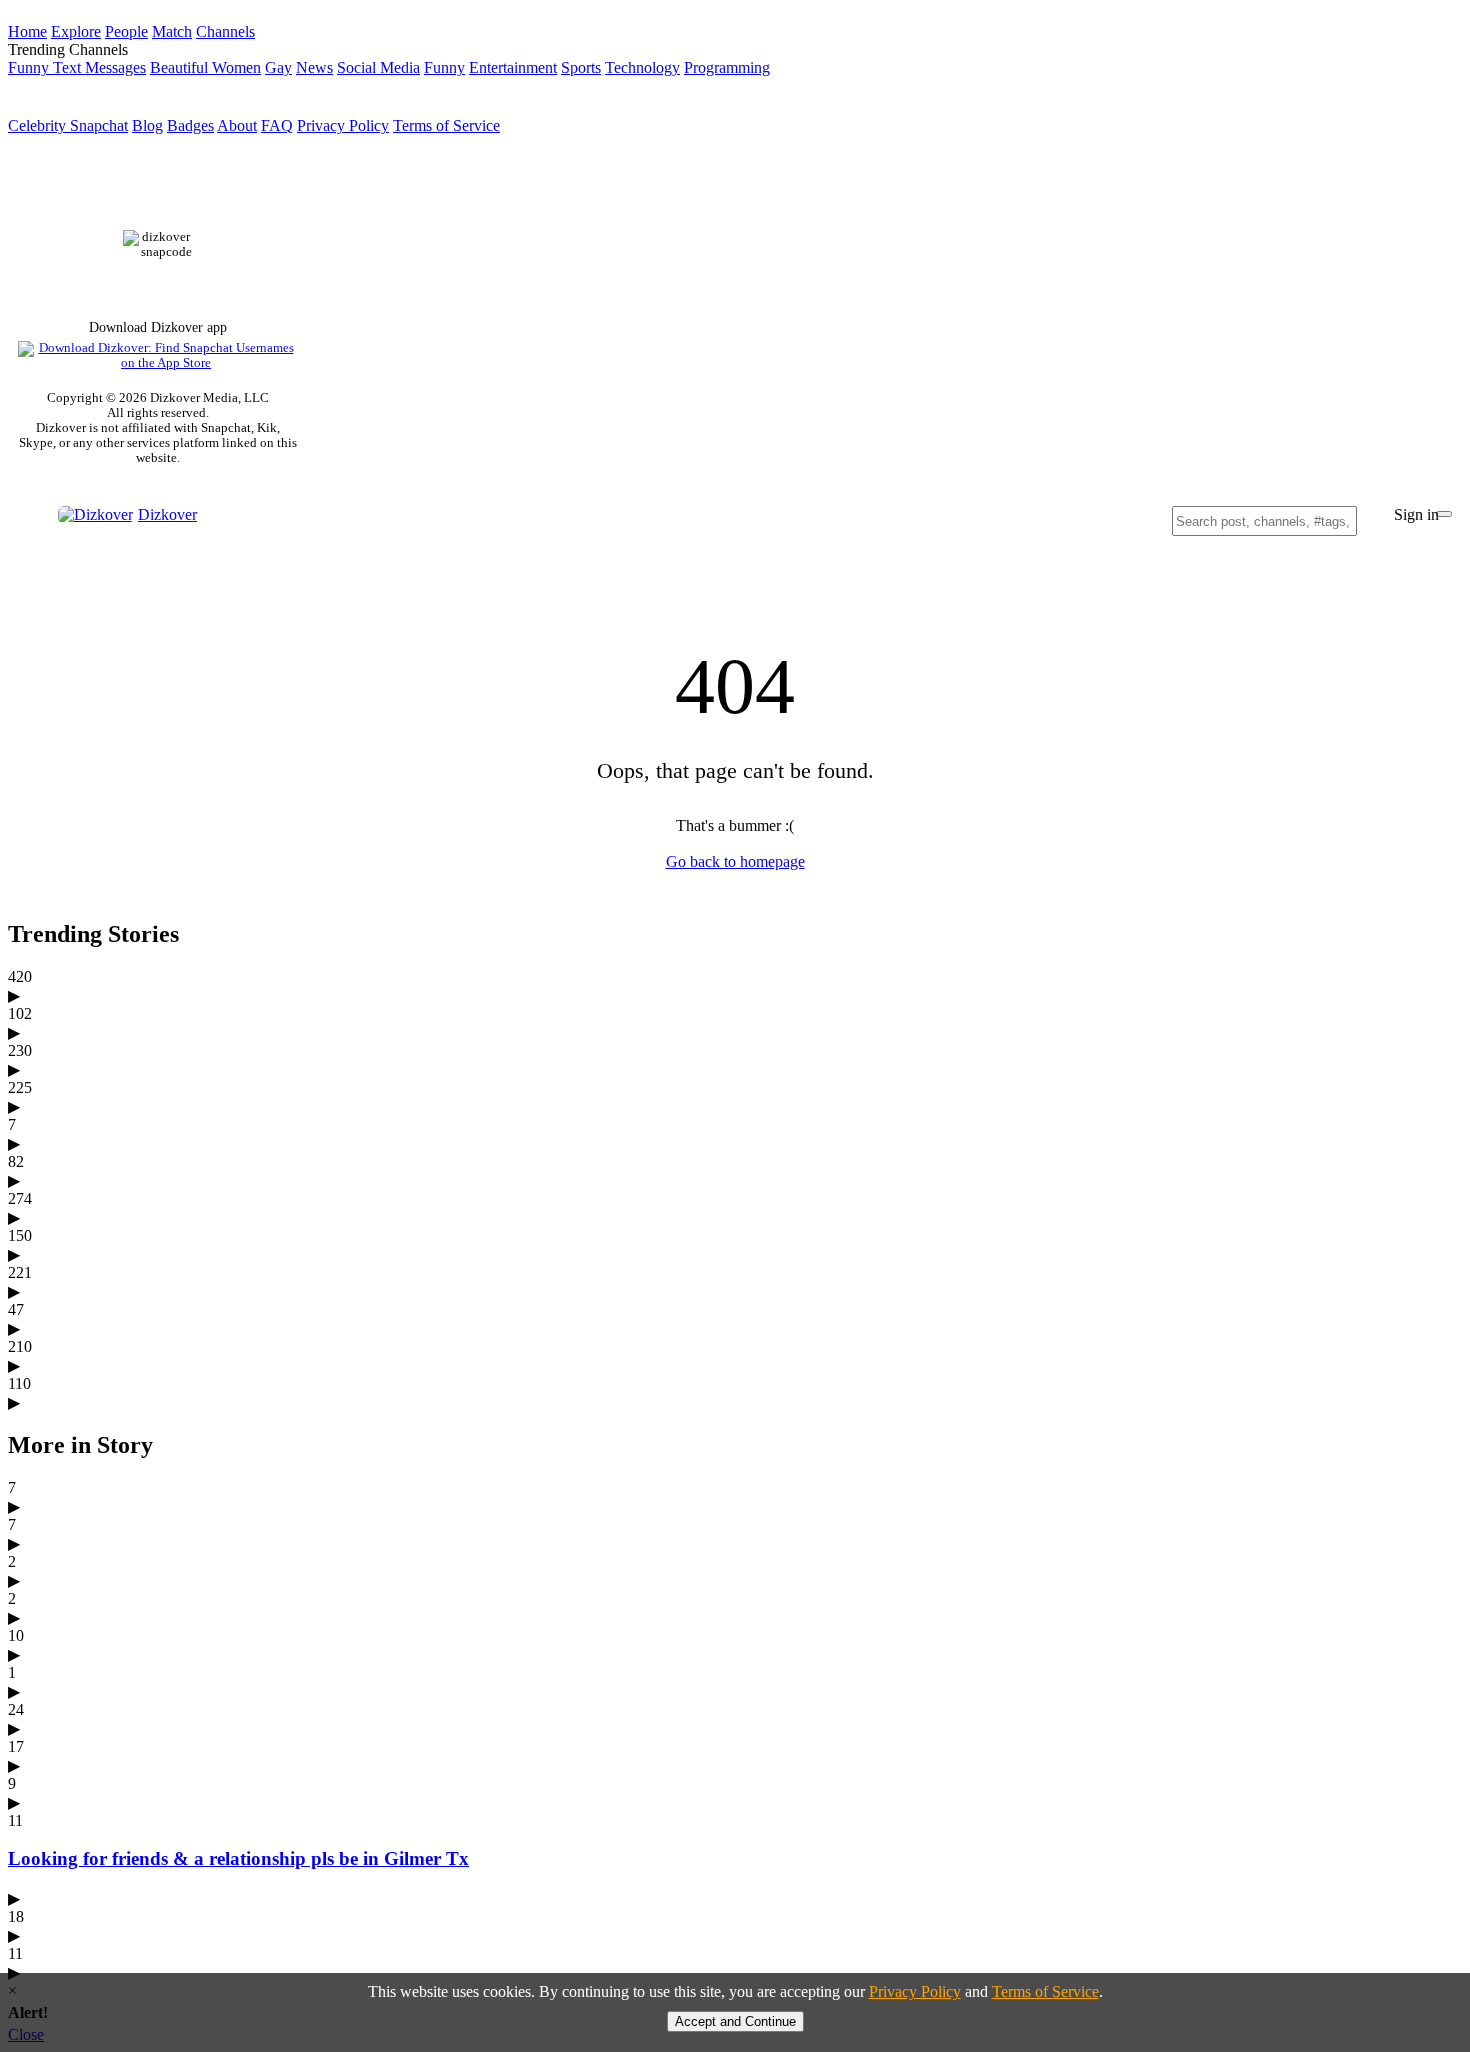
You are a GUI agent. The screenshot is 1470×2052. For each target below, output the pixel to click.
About (237, 125)
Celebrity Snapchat (68, 125)
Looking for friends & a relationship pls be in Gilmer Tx (238, 1858)
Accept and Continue (735, 2021)
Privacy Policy (343, 125)
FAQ (277, 125)
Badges (190, 125)
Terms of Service (446, 125)
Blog (147, 125)
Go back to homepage (735, 861)
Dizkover (167, 514)
